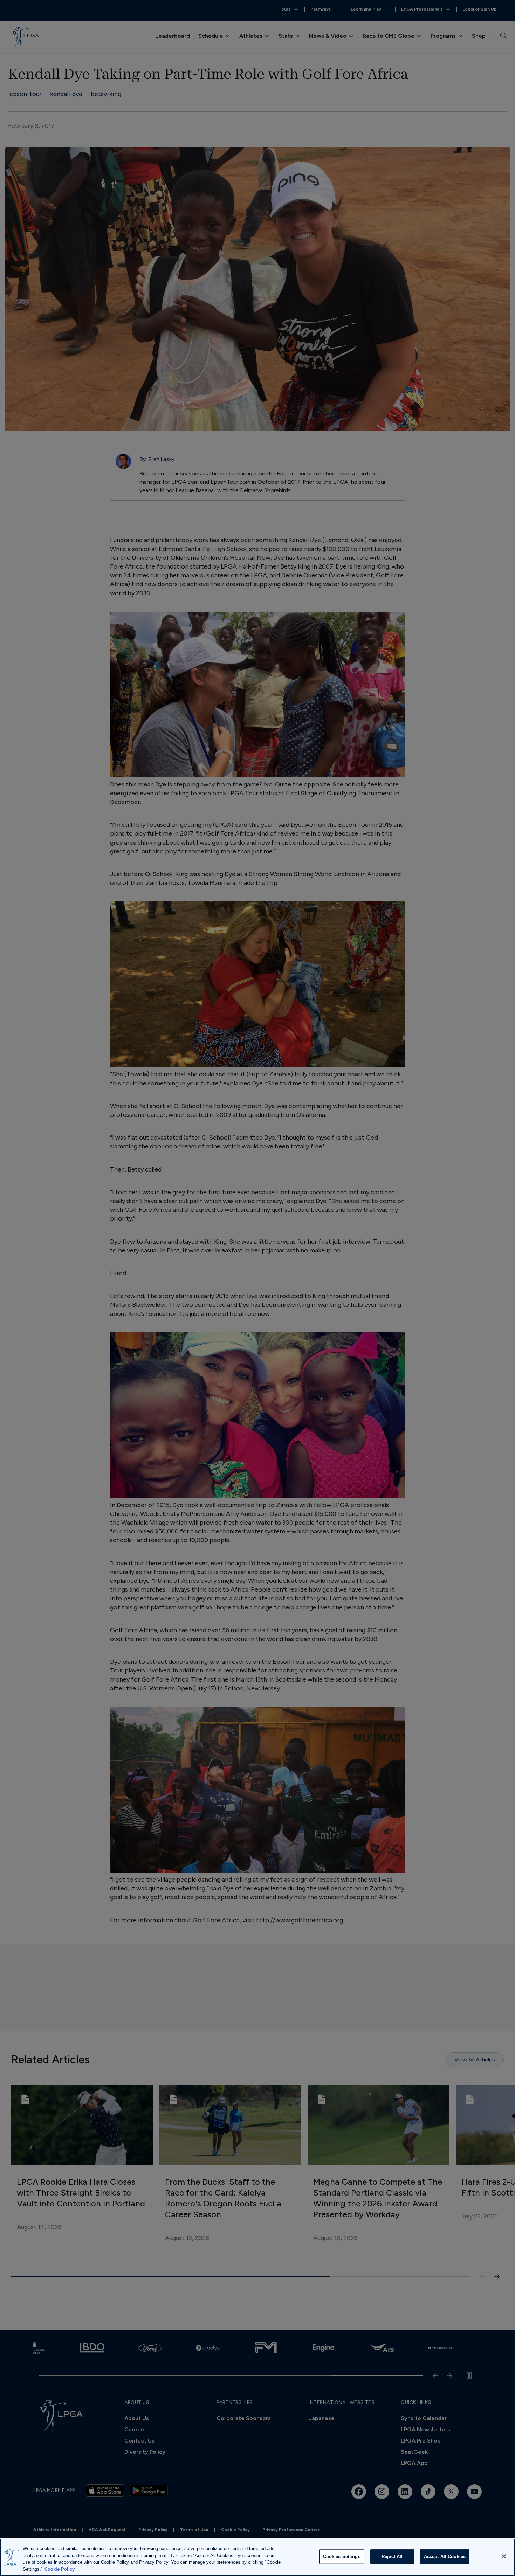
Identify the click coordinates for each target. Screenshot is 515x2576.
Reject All (392, 2557)
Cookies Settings (342, 2557)
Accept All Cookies (445, 2557)
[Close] (504, 2556)
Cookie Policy (60, 2569)
